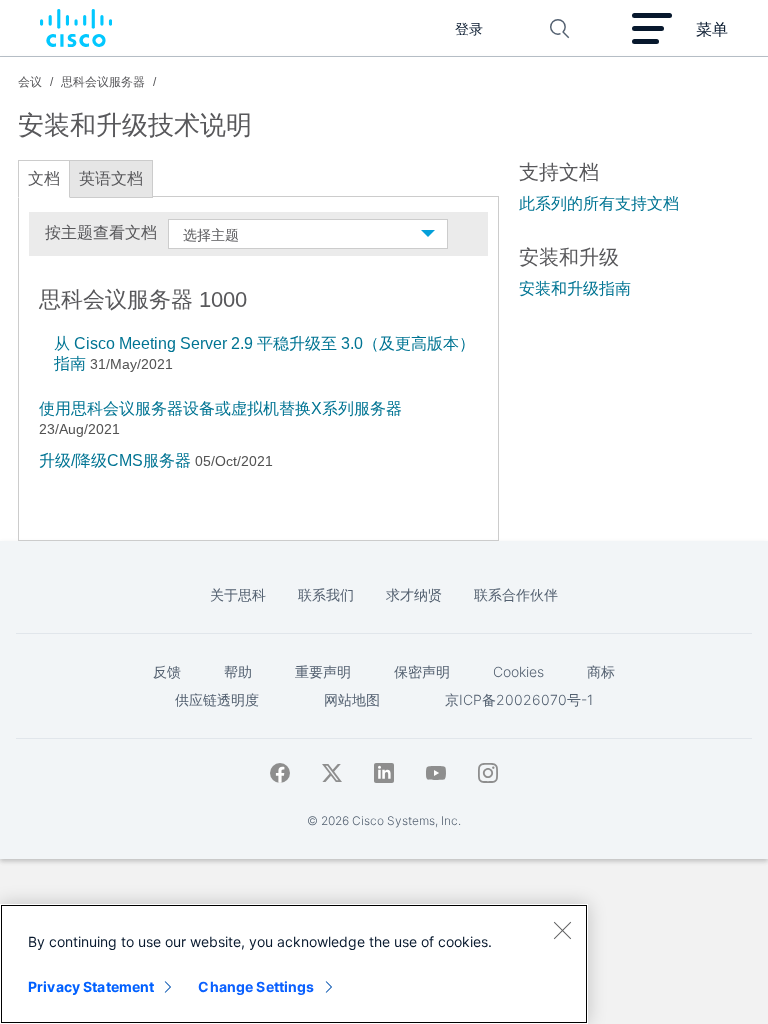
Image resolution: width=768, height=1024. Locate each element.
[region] (294, 964)
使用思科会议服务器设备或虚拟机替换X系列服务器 (220, 408)
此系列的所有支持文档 (599, 203)
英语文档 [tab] (111, 178)
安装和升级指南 (575, 288)
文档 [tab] (44, 178)
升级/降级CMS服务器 (115, 460)
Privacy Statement (91, 986)
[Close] (562, 930)
